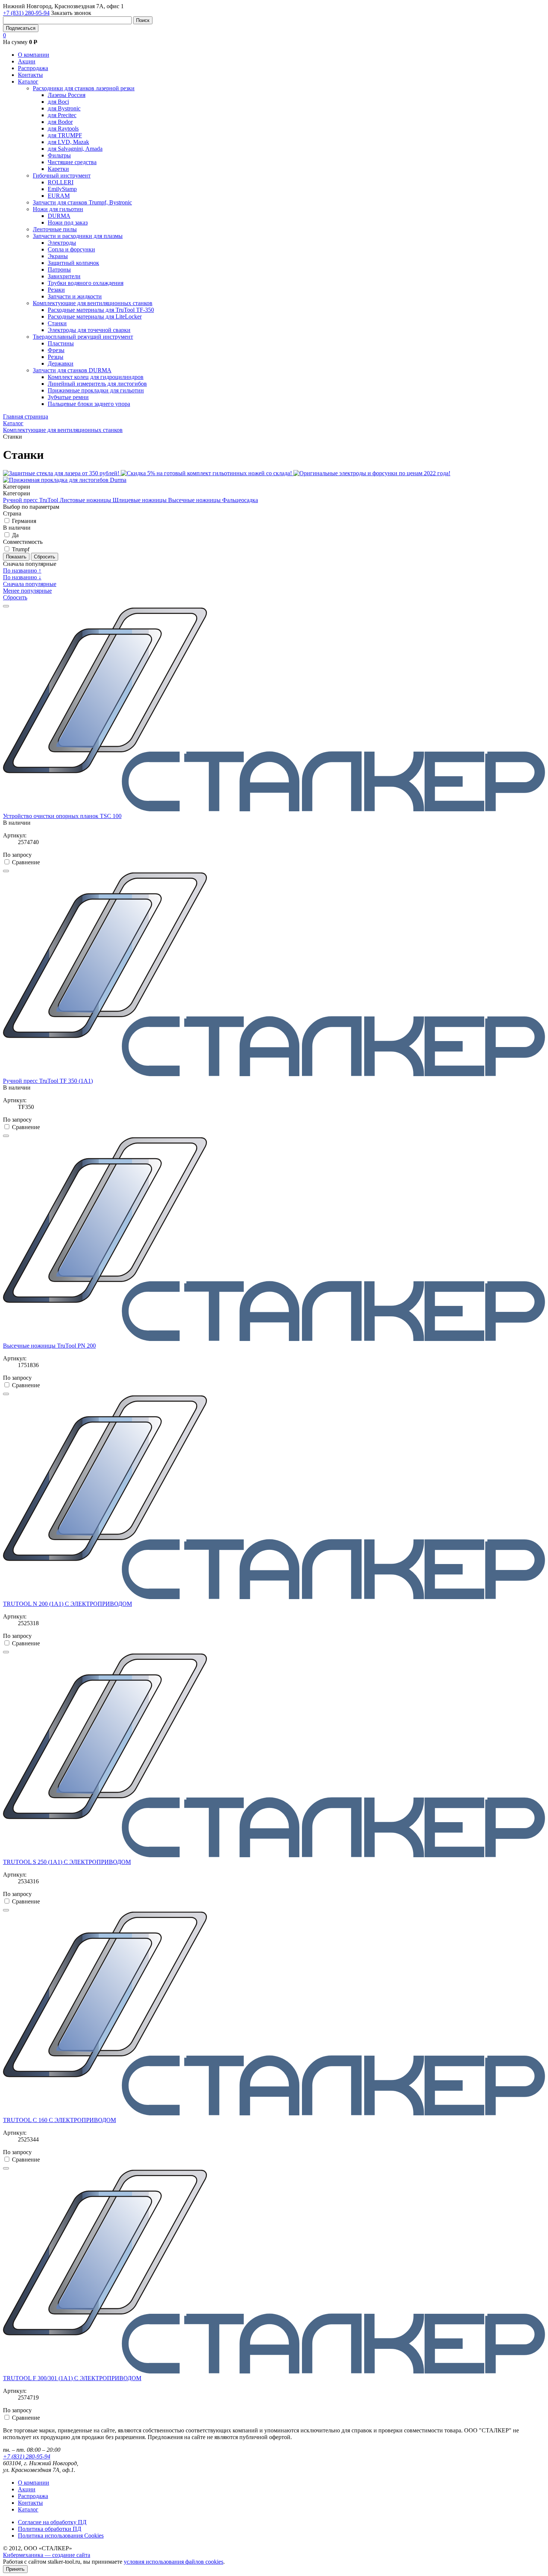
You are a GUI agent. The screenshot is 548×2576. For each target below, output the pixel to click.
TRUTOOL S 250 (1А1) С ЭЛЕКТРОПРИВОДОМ (67, 1862)
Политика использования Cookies (61, 2536)
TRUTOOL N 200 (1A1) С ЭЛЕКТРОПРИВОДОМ (67, 1604)
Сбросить (15, 597)
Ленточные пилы (55, 229)
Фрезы (56, 350)
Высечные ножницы (195, 500)
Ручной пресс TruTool (31, 500)
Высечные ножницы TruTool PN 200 (49, 1346)
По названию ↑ (22, 571)
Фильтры (59, 155)
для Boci (58, 102)
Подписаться (21, 28)
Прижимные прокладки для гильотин (96, 390)
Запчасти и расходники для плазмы (78, 236)
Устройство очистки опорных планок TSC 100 (62, 816)
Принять (15, 2569)
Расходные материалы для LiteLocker (95, 316)
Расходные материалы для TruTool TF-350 (101, 310)
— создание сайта (47, 2555)
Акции (27, 61)
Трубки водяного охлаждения (86, 283)
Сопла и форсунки (71, 249)
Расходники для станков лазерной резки (84, 88)
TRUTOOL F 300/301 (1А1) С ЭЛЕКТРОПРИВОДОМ (72, 2378)
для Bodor (60, 122)
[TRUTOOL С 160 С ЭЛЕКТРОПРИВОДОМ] (274, 2113)
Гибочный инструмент (62, 176)
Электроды (62, 243)
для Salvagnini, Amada (75, 149)
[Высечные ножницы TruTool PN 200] (274, 1339)
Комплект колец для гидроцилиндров (96, 377)
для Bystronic (64, 108)
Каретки (58, 169)
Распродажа (33, 68)
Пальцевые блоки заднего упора (89, 404)
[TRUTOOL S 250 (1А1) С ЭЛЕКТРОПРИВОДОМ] (274, 1855)
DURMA (59, 216)
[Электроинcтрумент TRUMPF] (274, 2371)
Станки (57, 323)
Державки (61, 363)
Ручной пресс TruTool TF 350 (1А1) (48, 1081)
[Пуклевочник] (274, 1074)
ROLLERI (61, 182)
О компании (34, 55)
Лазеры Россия (67, 95)
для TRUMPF (65, 135)
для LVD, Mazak (68, 142)
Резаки (56, 290)
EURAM (59, 196)
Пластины (61, 343)
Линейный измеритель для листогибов (97, 384)
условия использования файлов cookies (174, 2562)
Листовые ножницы (86, 500)
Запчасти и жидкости (75, 296)
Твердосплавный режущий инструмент (83, 337)
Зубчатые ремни (68, 397)
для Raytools (63, 129)
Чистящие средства (72, 162)
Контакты (30, 75)
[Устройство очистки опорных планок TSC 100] (274, 809)
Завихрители (64, 276)
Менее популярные (27, 591)
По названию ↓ (22, 577)
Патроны (59, 269)
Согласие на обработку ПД (52, 2522)
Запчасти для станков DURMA (72, 370)
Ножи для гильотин (58, 209)
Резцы (56, 357)
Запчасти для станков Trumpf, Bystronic (82, 202)
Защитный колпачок (73, 263)
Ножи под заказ (68, 222)
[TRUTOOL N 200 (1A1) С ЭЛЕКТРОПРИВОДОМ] (274, 1597)
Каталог (28, 82)
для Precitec (62, 115)
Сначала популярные (30, 584)
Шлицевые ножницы (140, 500)
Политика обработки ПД (50, 2529)
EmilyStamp (62, 189)
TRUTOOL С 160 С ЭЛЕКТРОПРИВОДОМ (59, 2120)
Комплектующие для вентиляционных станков (93, 303)
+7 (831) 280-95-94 (26, 13)
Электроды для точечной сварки (89, 330)
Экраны (58, 256)
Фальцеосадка (240, 500)
